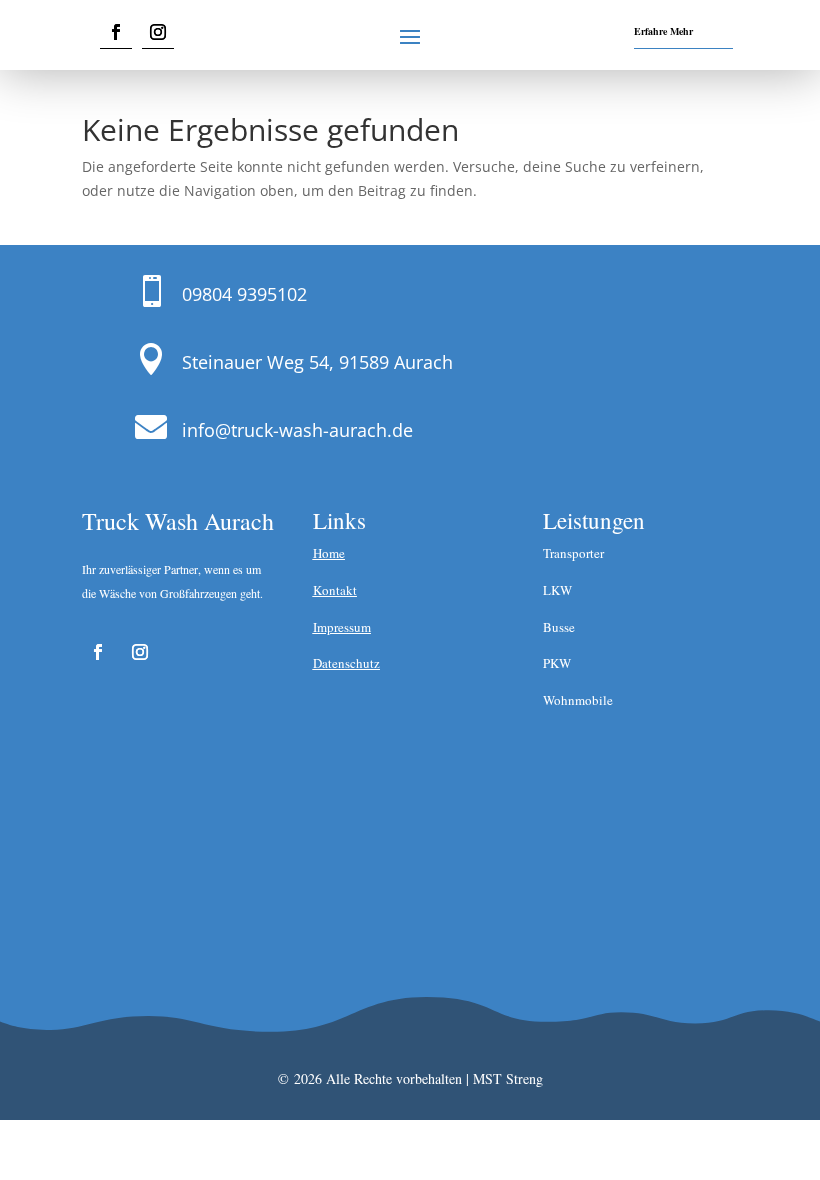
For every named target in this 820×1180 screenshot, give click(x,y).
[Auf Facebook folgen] (116, 32)
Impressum (342, 627)
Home (329, 553)
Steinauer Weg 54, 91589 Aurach (317, 362)
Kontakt (335, 590)
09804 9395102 (244, 294)
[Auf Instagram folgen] (158, 32)
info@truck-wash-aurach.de (297, 430)
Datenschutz (346, 663)
